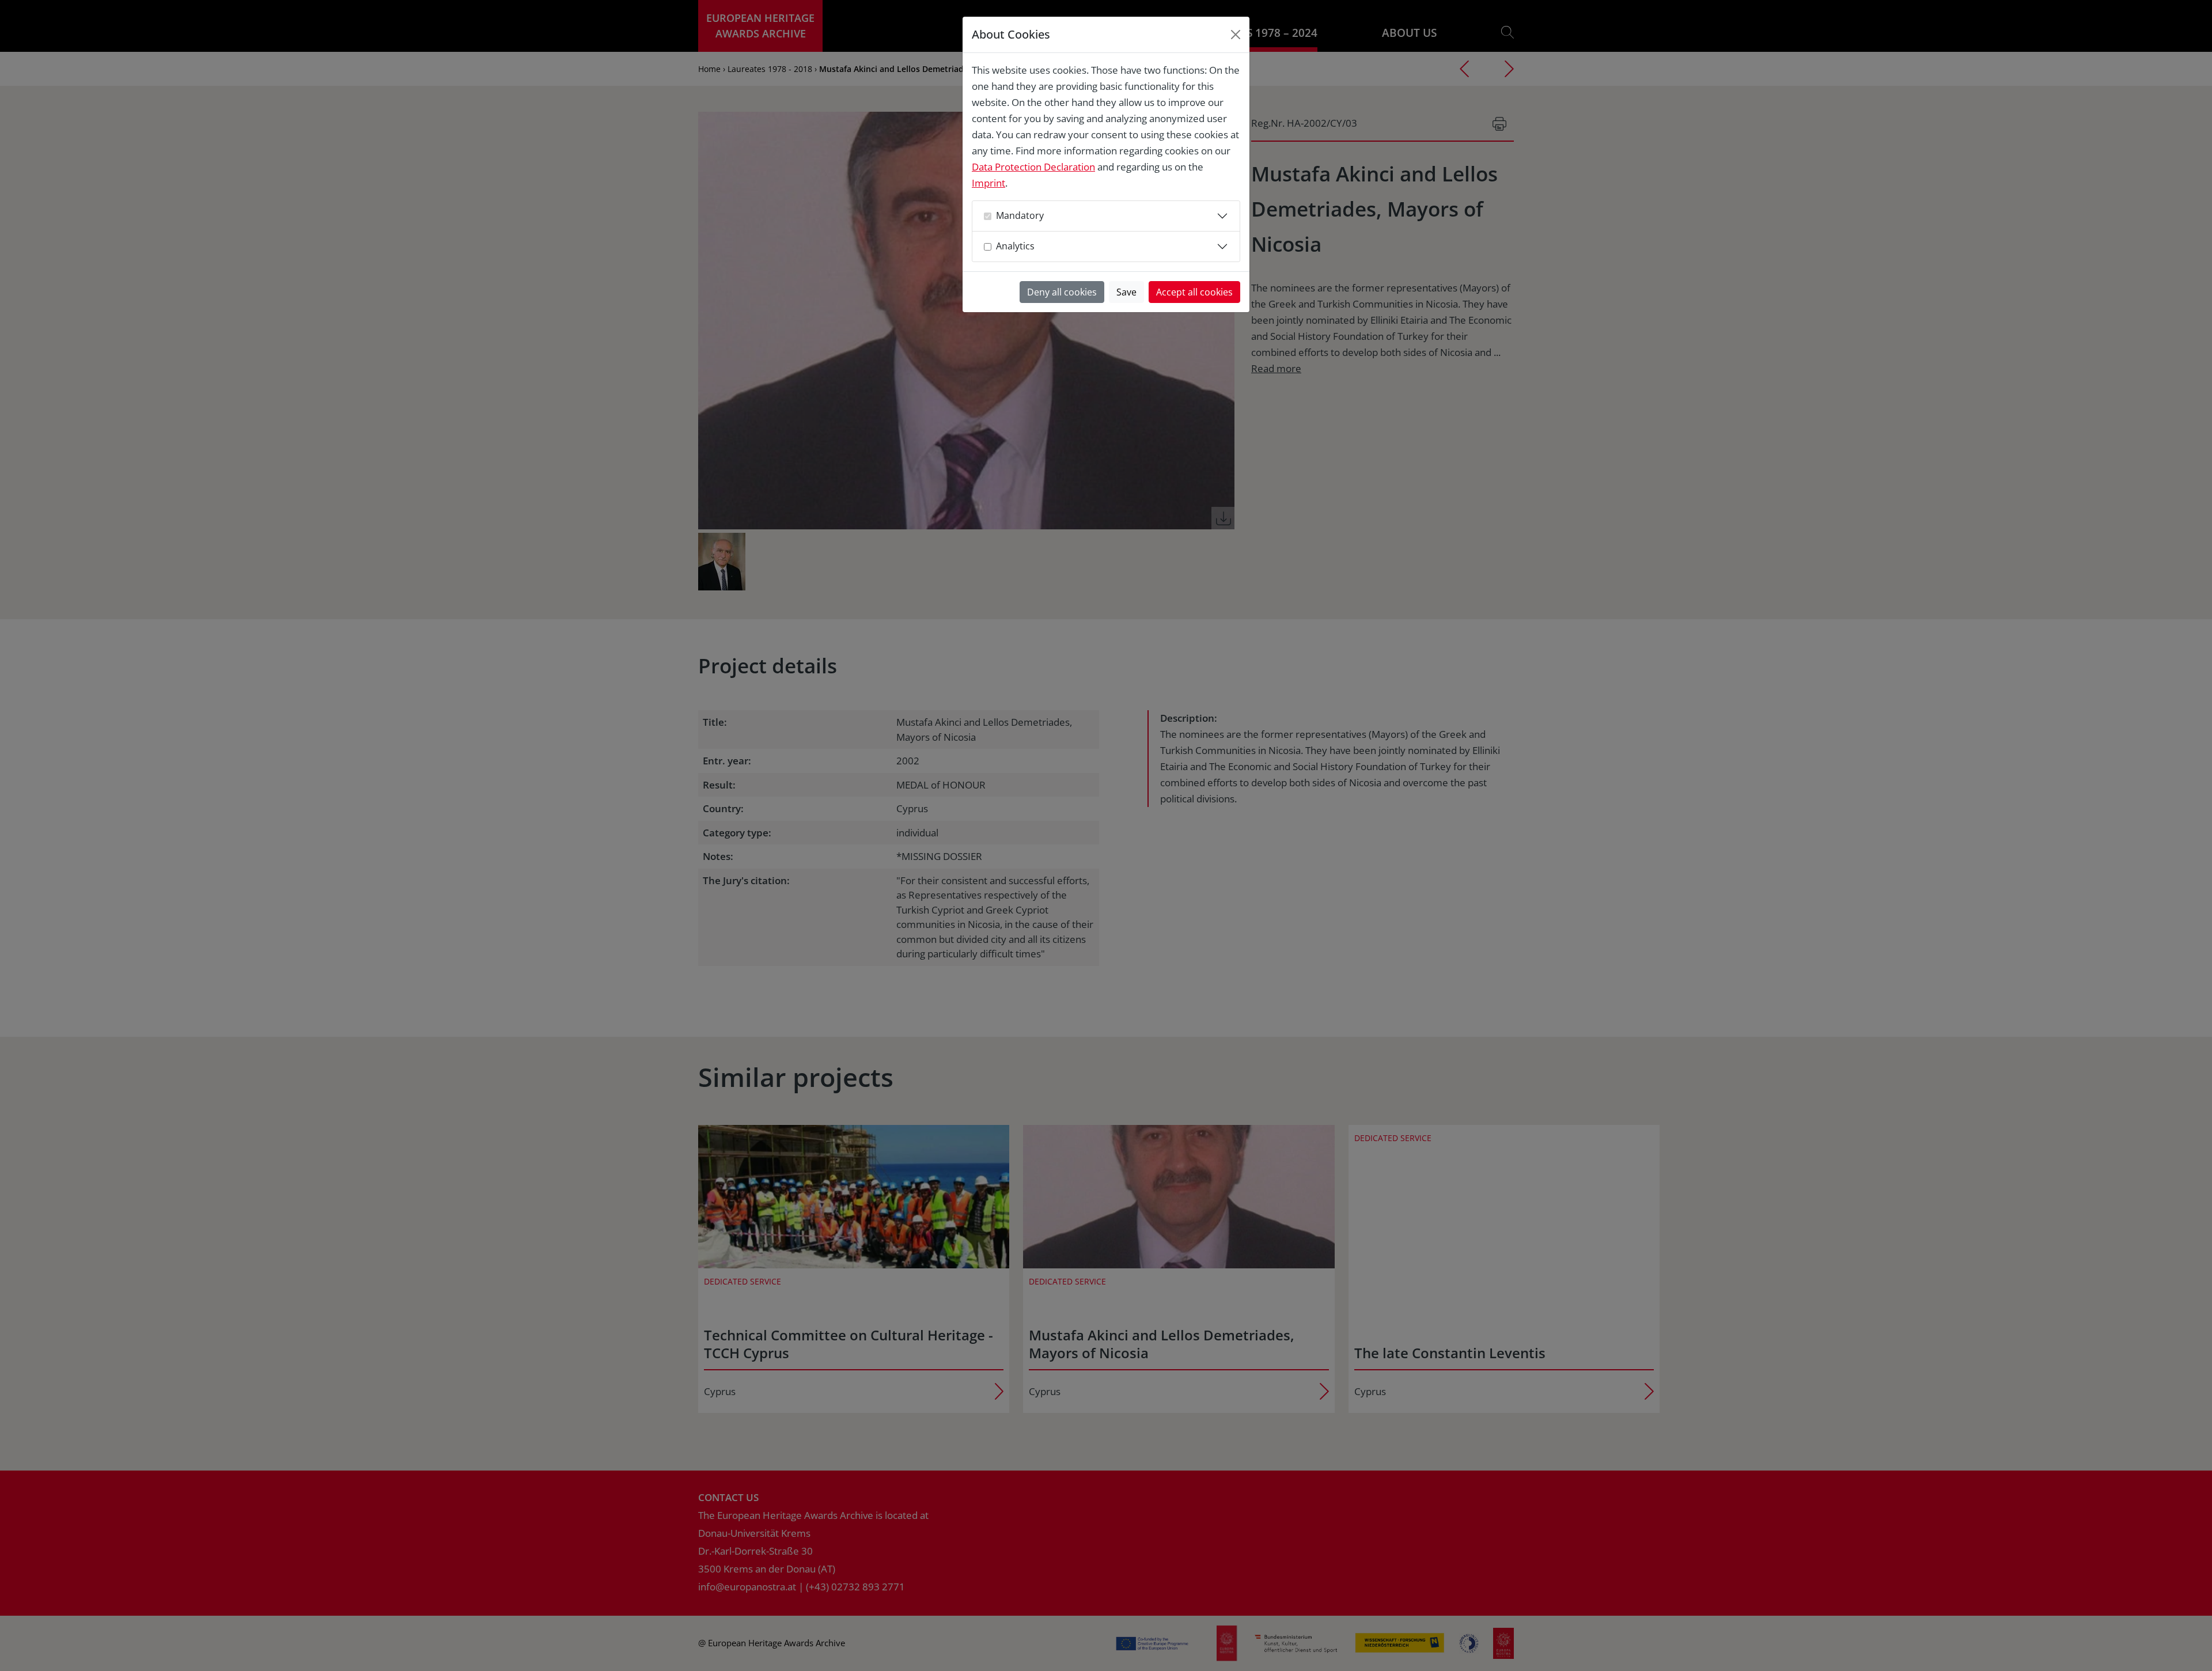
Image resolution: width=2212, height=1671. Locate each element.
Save (1126, 292)
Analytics (1015, 246)
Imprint (988, 183)
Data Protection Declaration (1033, 167)
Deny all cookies (1062, 292)
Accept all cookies (1194, 292)
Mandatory (1020, 215)
